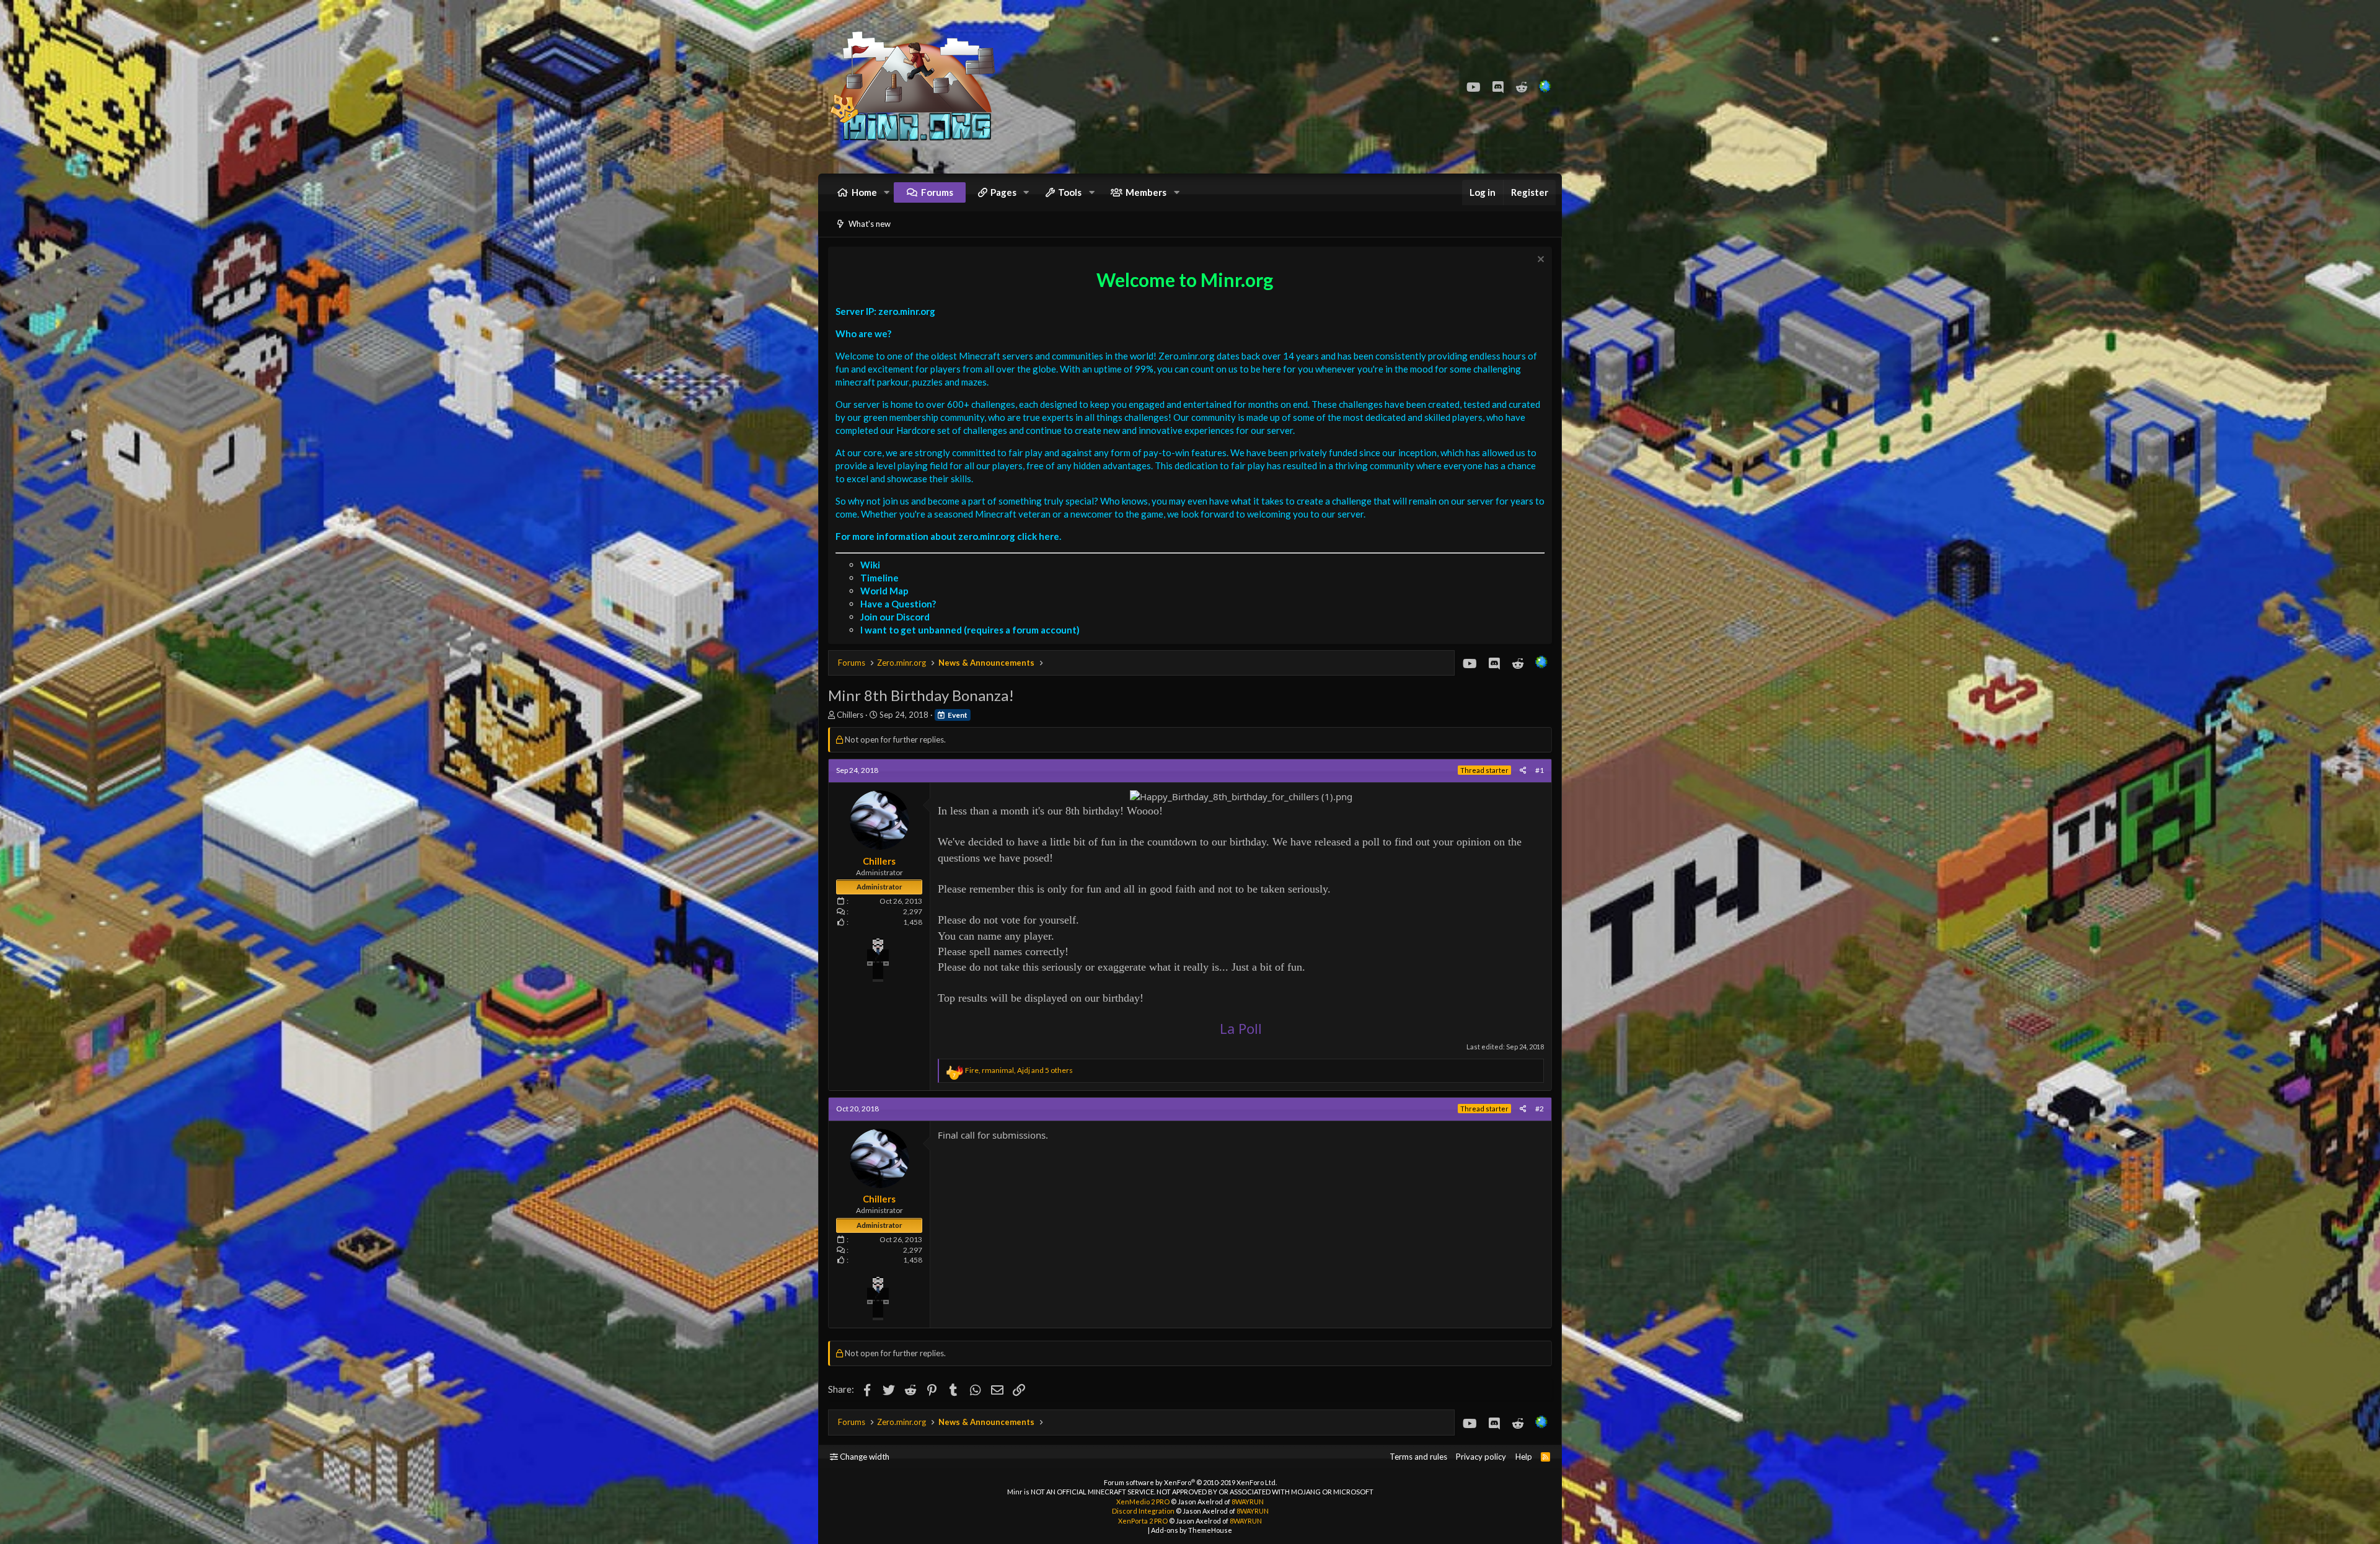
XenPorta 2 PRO (1143, 1521)
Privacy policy (1481, 1457)
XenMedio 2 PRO (1143, 1502)
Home (864, 192)
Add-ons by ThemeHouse (1192, 1530)
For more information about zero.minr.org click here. (948, 536)
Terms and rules (1418, 1457)
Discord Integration (1143, 1511)
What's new (870, 224)
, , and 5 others (1019, 1070)
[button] (887, 192)
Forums (937, 192)
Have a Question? (898, 604)
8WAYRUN (1248, 1502)
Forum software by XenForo (1190, 1482)
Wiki (870, 565)
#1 (1540, 770)
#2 (1540, 1109)
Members (1146, 192)
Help (1524, 1457)
